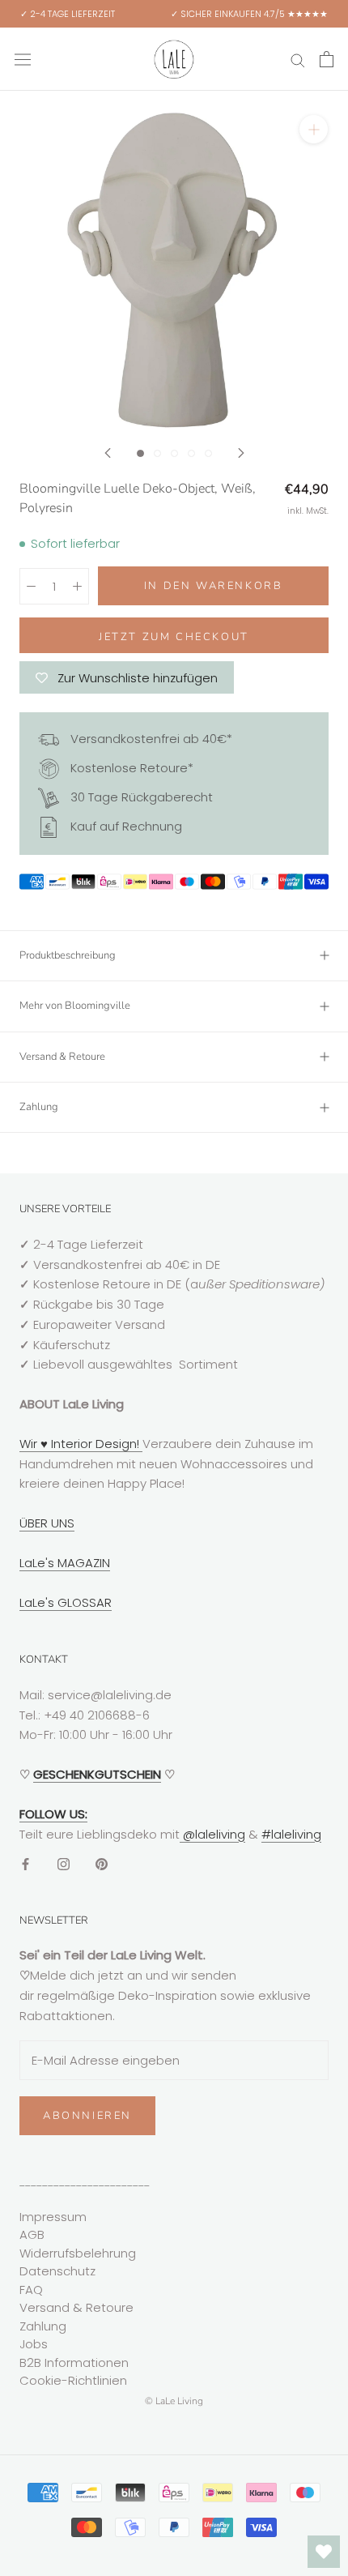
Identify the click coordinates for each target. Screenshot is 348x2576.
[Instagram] (64, 1863)
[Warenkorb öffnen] (327, 59)
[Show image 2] (157, 453)
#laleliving (291, 1834)
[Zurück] (108, 453)
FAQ (31, 2290)
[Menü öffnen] (23, 59)
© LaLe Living (174, 2401)
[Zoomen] (314, 129)
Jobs (34, 2344)
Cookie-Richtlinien (73, 2380)
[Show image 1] (140, 453)
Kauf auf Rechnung (125, 826)
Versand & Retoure (62, 1057)
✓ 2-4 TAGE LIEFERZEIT (68, 14)
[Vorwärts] (241, 453)
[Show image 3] (174, 453)
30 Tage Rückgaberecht (140, 797)
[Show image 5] (208, 453)
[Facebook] (25, 1863)
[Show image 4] (191, 453)
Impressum (53, 2217)
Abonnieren (87, 2116)
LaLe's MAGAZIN (65, 1563)
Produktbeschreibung (68, 955)
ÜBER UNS (47, 1523)
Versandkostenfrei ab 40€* (150, 739)
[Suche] (298, 59)
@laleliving (212, 1834)
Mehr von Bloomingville (75, 1006)
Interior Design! (95, 1444)
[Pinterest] (102, 1863)
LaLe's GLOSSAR (66, 1602)
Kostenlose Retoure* (130, 768)
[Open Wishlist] (324, 2552)
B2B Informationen (74, 2362)
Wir (30, 1444)
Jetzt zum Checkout (174, 637)
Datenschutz (57, 2271)
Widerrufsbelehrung (78, 2253)
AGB (32, 2234)
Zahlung (39, 1107)
